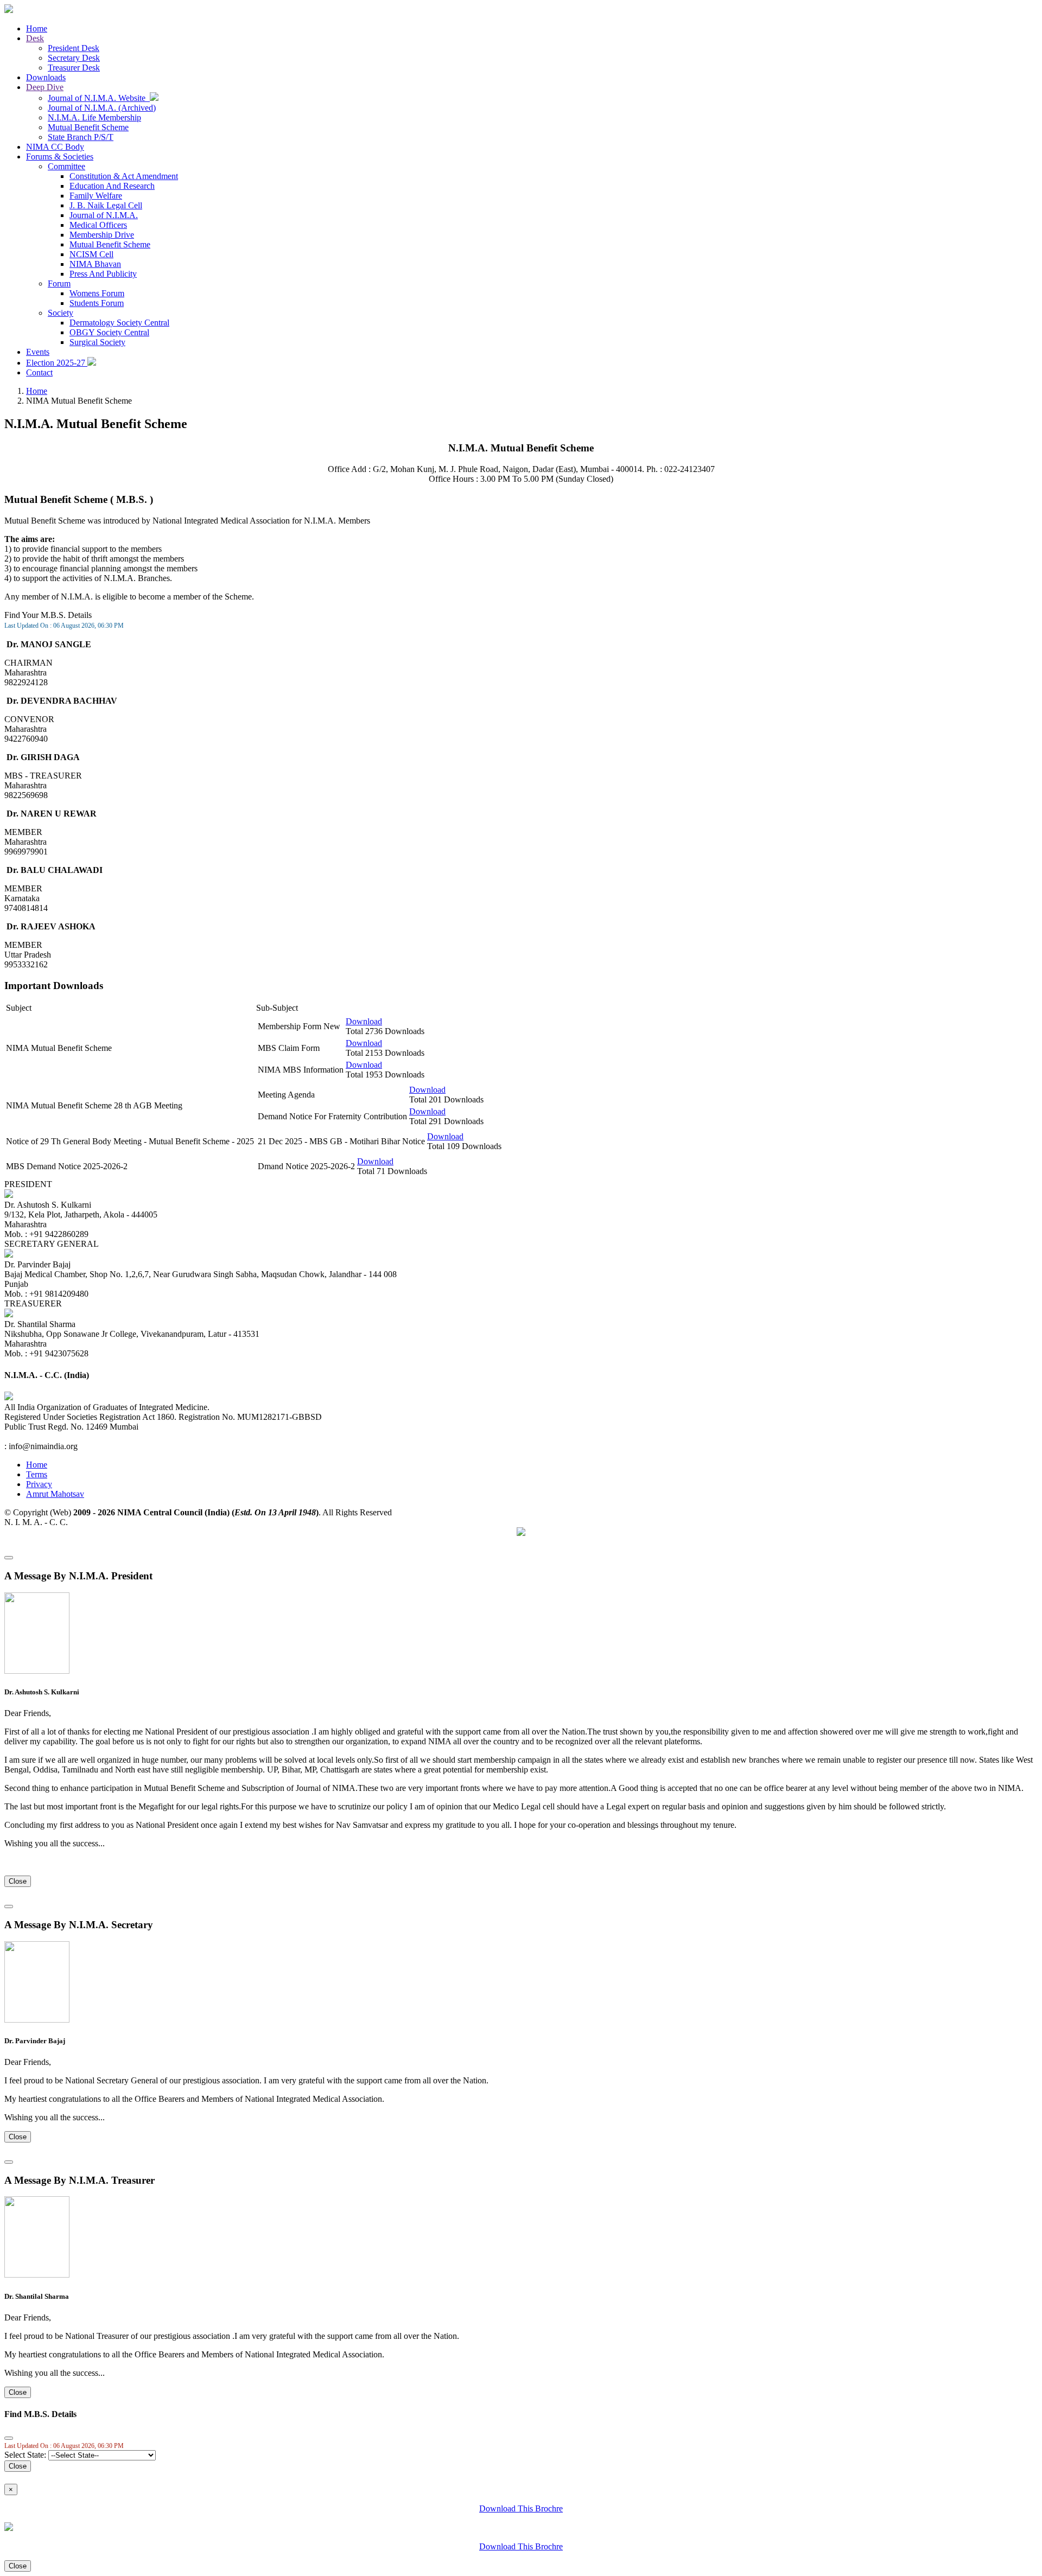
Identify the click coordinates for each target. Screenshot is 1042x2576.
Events (38, 352)
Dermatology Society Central (119, 323)
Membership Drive (102, 235)
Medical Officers (98, 225)
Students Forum (97, 303)
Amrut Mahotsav (55, 1494)
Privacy (39, 1484)
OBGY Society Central (109, 332)
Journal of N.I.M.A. (104, 215)
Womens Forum (97, 293)
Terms (37, 1474)
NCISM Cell (91, 254)
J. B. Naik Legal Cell (106, 205)
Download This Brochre (521, 2508)
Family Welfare (96, 196)
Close (18, 1881)
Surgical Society (97, 342)
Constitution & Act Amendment (124, 176)
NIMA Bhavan (95, 264)
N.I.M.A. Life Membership (94, 117)
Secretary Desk (74, 58)
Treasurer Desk (74, 68)
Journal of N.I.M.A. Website (99, 98)
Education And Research (112, 186)
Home (37, 28)
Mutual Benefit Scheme (88, 127)
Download (364, 1021)
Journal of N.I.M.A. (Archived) (102, 108)
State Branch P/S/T (81, 137)
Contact (39, 372)
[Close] (9, 1558)
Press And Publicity (103, 274)
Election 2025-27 (57, 363)
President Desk (74, 48)
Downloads (46, 77)
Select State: (25, 2455)
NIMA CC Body (55, 147)
